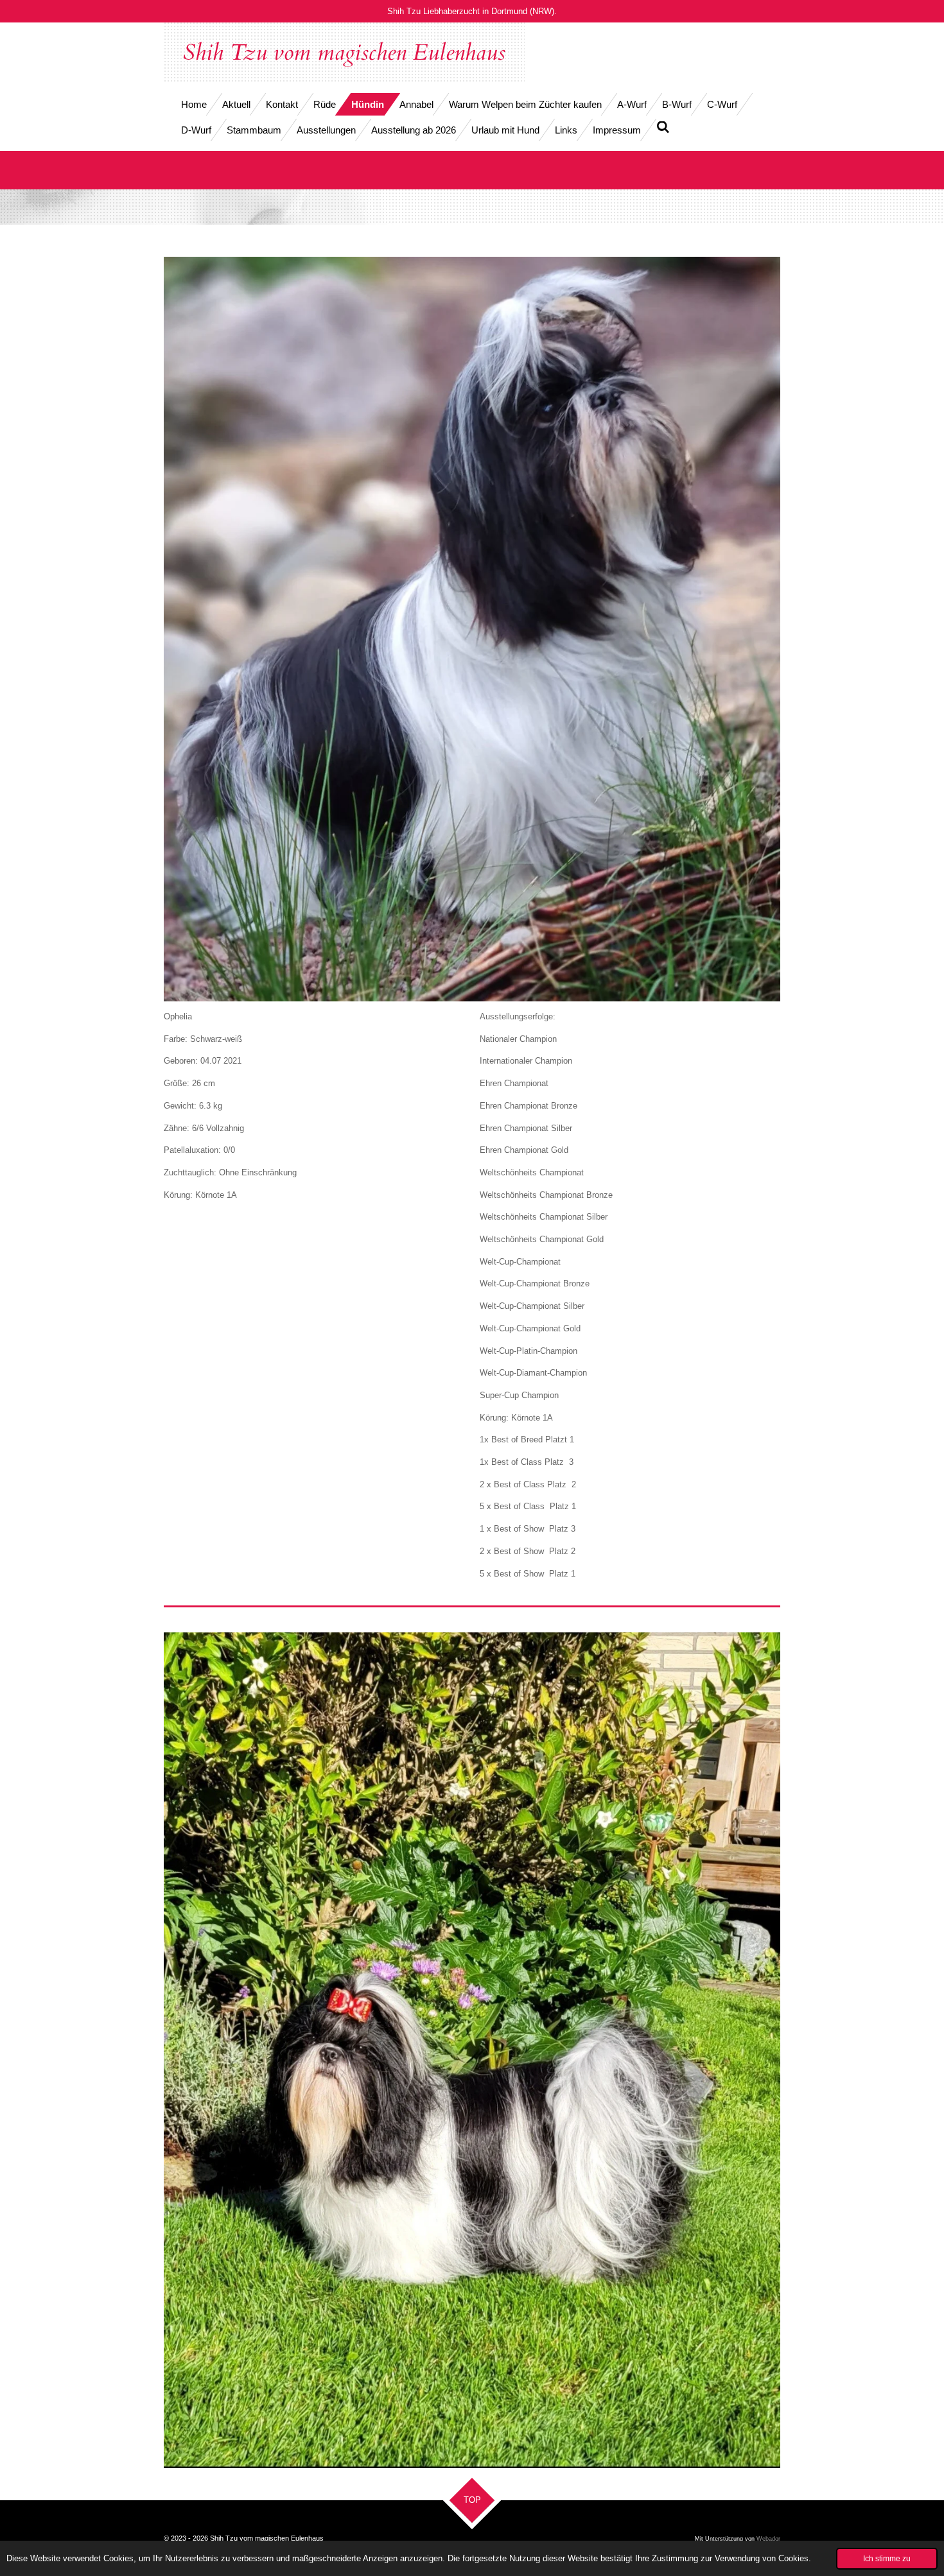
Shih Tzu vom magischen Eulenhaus (344, 53)
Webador (768, 2539)
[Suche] (663, 127)
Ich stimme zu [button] (887, 2558)
